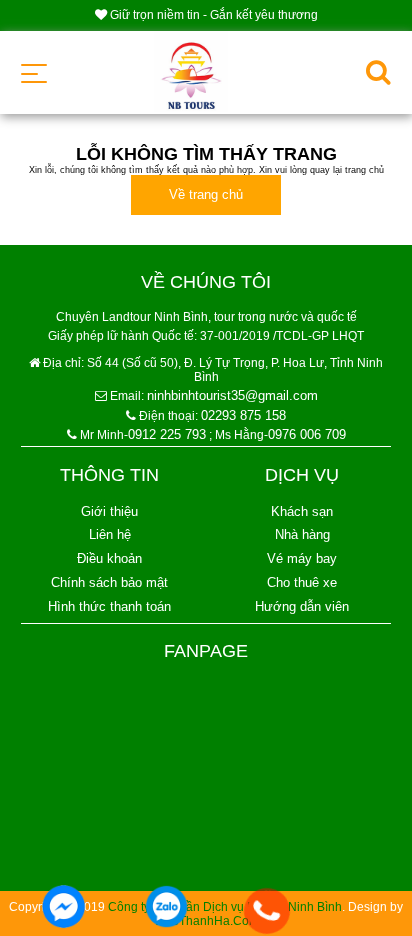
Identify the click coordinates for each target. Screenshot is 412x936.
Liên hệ (110, 534)
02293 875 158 (243, 415)
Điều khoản (109, 558)
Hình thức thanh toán (109, 606)
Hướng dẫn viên (302, 606)
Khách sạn (302, 511)
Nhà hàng (302, 534)
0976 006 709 (307, 434)
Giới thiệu (109, 511)
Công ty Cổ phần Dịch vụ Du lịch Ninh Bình (225, 907)
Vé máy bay (302, 558)
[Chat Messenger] (63, 907)
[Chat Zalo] (166, 907)
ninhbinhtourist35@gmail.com (232, 395)
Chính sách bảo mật (109, 582)
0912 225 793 (167, 434)
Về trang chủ (206, 194)
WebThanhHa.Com (206, 921)
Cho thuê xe (302, 582)
